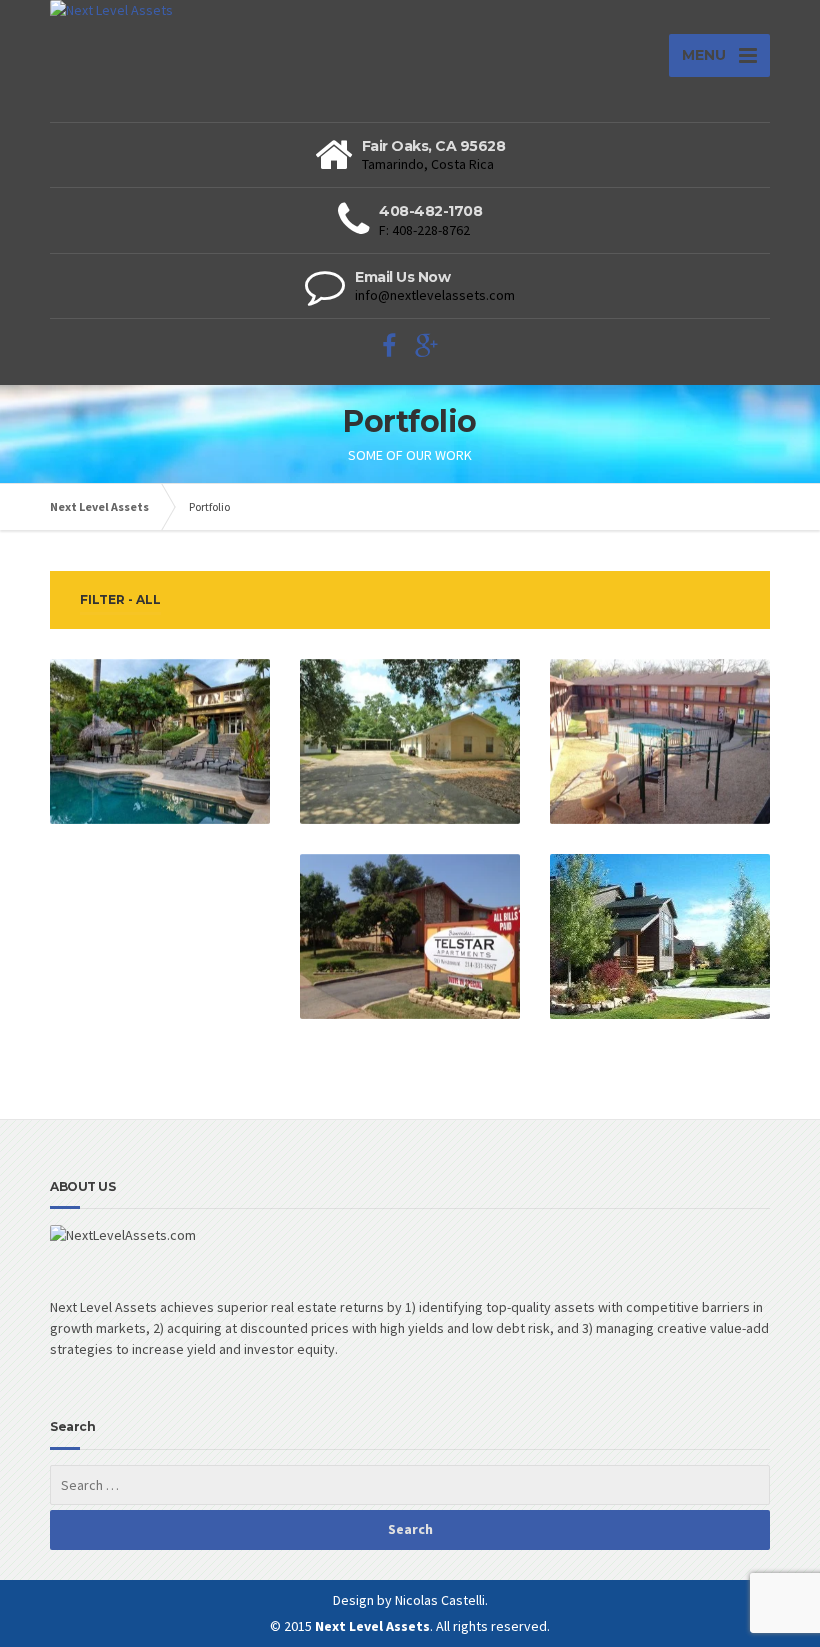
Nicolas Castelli (440, 1600)
